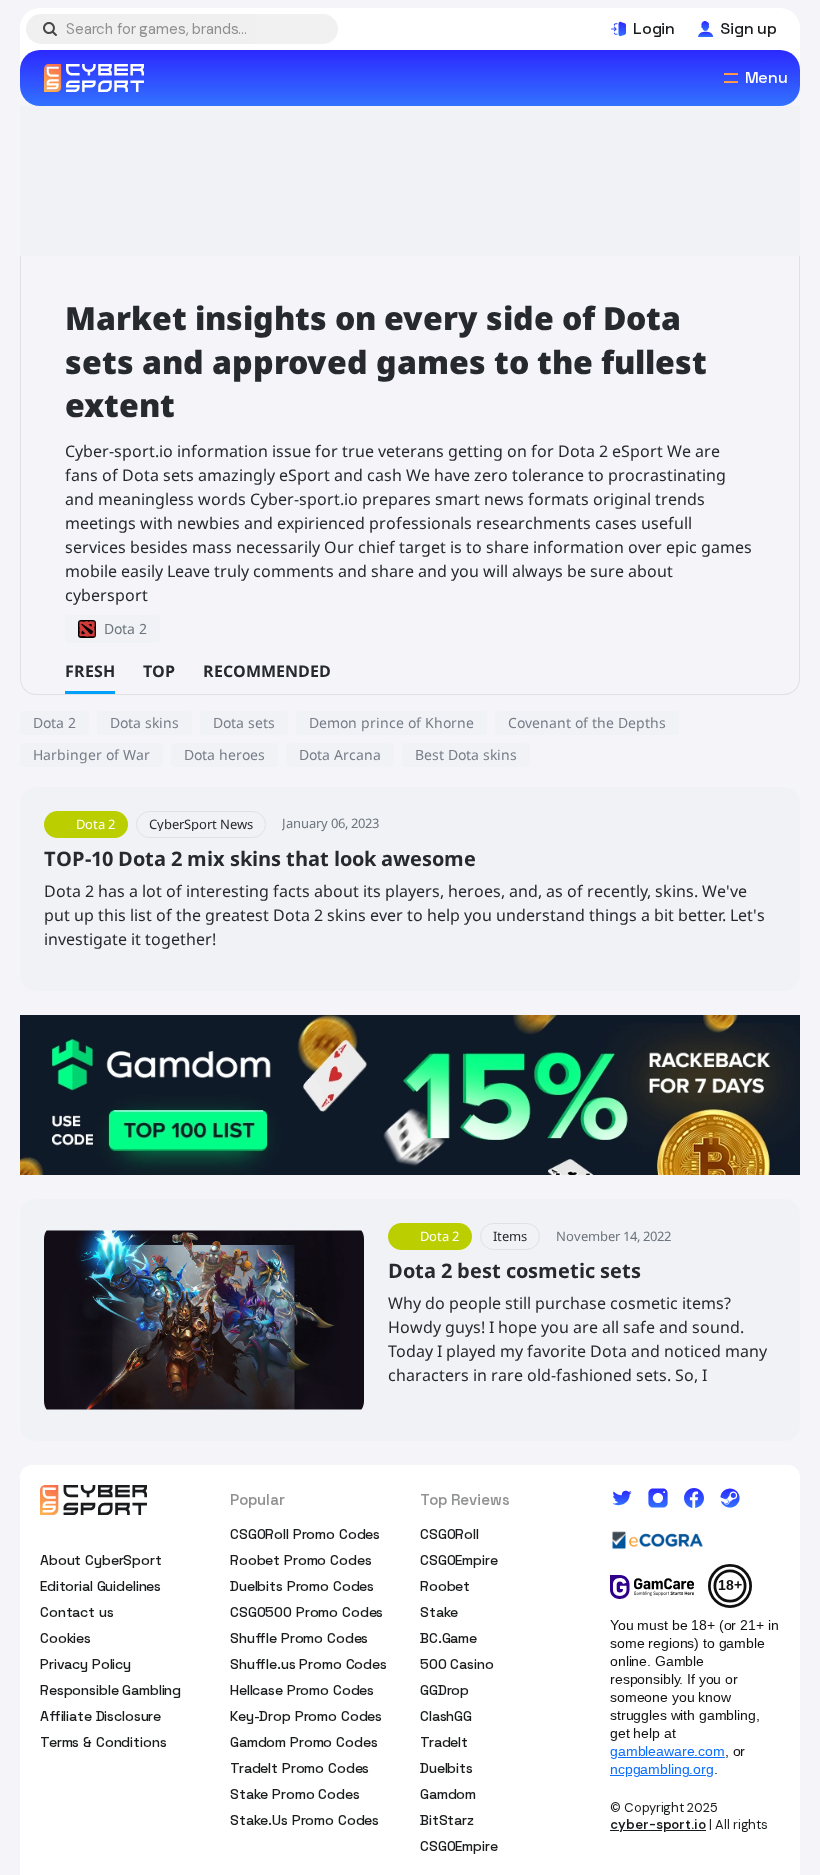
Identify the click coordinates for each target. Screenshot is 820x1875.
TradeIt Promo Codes (299, 1768)
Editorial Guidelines (100, 1586)
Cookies (65, 1638)
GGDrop (444, 1690)
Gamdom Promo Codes (303, 1742)
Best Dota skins (466, 754)
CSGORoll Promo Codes (305, 1534)
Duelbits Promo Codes (302, 1586)
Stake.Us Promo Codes (304, 1820)
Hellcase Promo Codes (302, 1690)
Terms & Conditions (103, 1742)
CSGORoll (449, 1534)
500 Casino (457, 1664)
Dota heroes (224, 754)
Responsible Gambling (110, 1690)
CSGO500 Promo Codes (306, 1612)
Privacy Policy (85, 1664)
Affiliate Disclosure (100, 1716)
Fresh (90, 671)
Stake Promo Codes (295, 1794)
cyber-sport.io (658, 1824)
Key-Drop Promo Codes (306, 1716)
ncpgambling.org (662, 1769)
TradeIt (444, 1742)
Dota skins (144, 722)
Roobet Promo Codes (300, 1560)
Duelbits (446, 1768)
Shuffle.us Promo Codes (308, 1664)
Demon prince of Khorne (391, 722)
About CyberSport (101, 1560)
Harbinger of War (91, 754)
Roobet (445, 1586)
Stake (439, 1612)
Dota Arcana (340, 754)
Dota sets (244, 722)
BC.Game (448, 1638)
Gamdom (448, 1794)
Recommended (267, 671)
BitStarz (447, 1820)
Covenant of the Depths (587, 722)
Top (159, 671)
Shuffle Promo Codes (299, 1638)
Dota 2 (54, 722)
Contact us (77, 1612)
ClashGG (446, 1716)
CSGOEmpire (459, 1560)
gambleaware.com (667, 1751)
